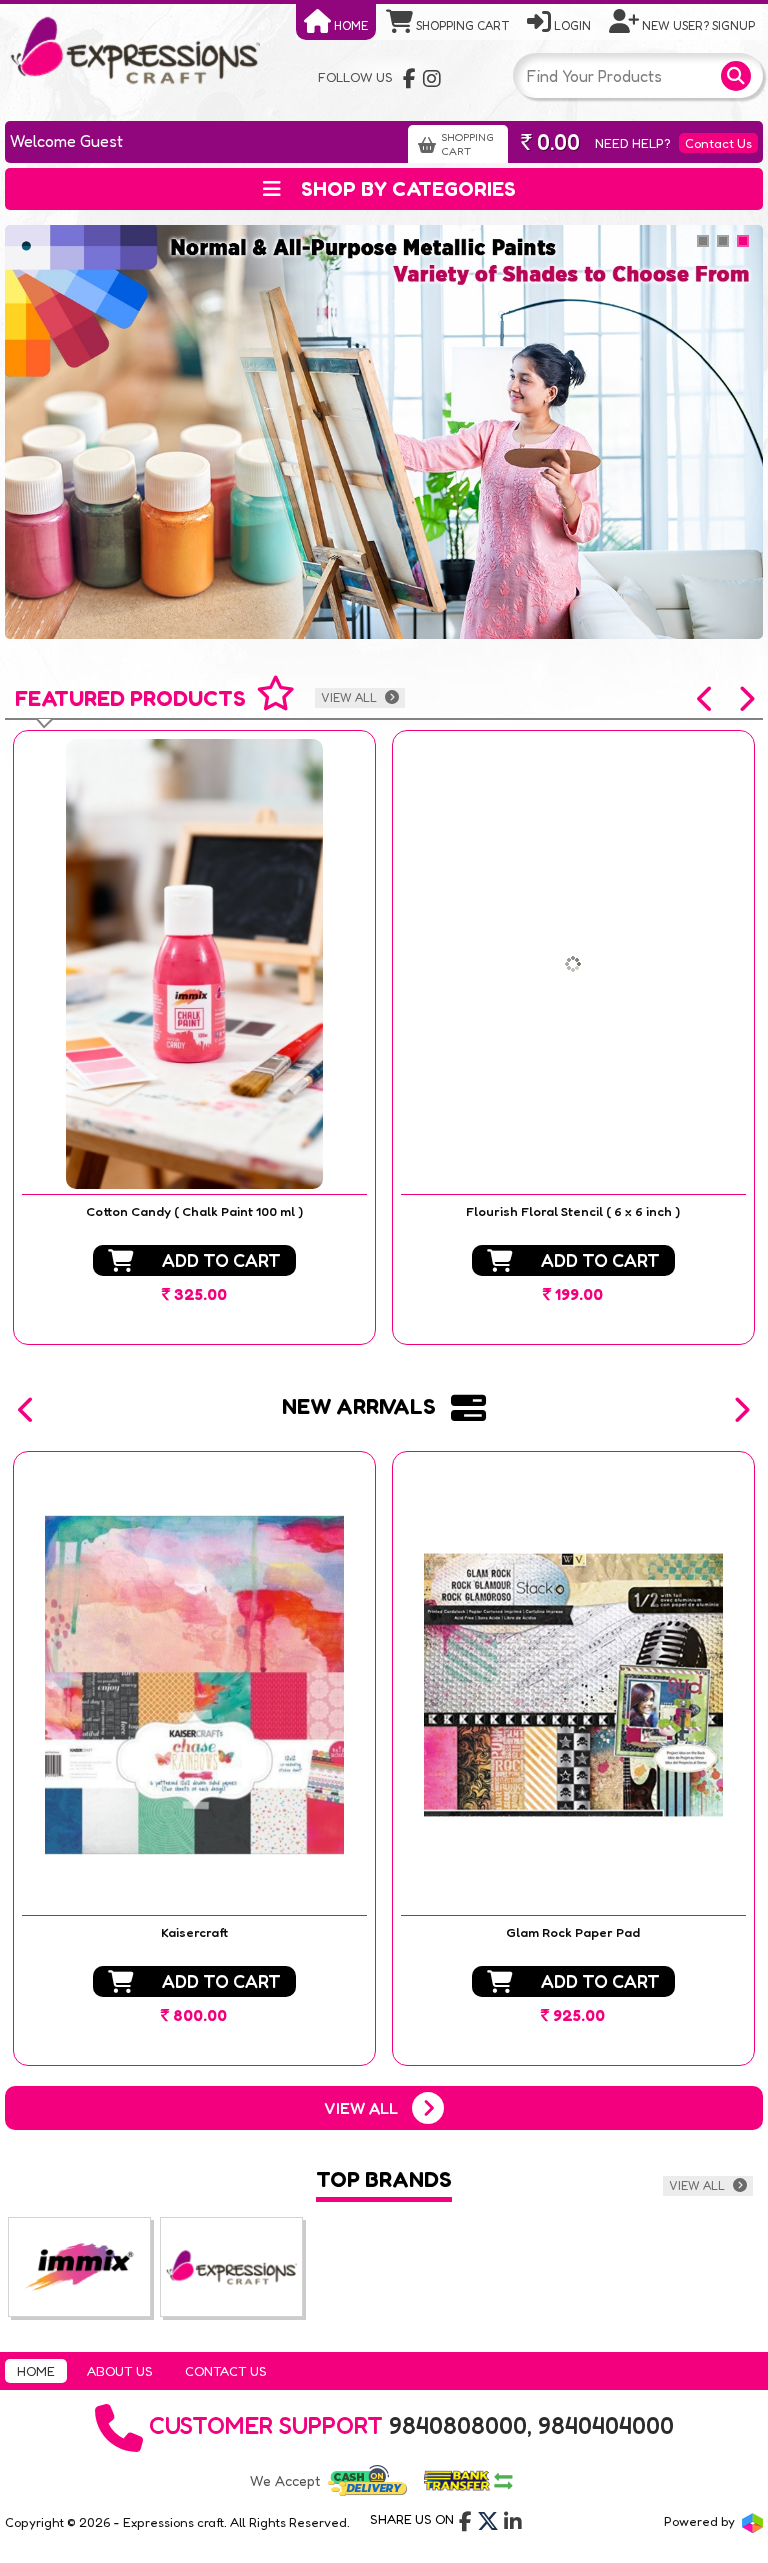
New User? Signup (697, 25)
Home (349, 25)
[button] (706, 699)
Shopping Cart (461, 25)
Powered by (701, 2521)
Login (571, 25)
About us (120, 2371)
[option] (194, 1037)
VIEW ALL (350, 697)
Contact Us (718, 143)
